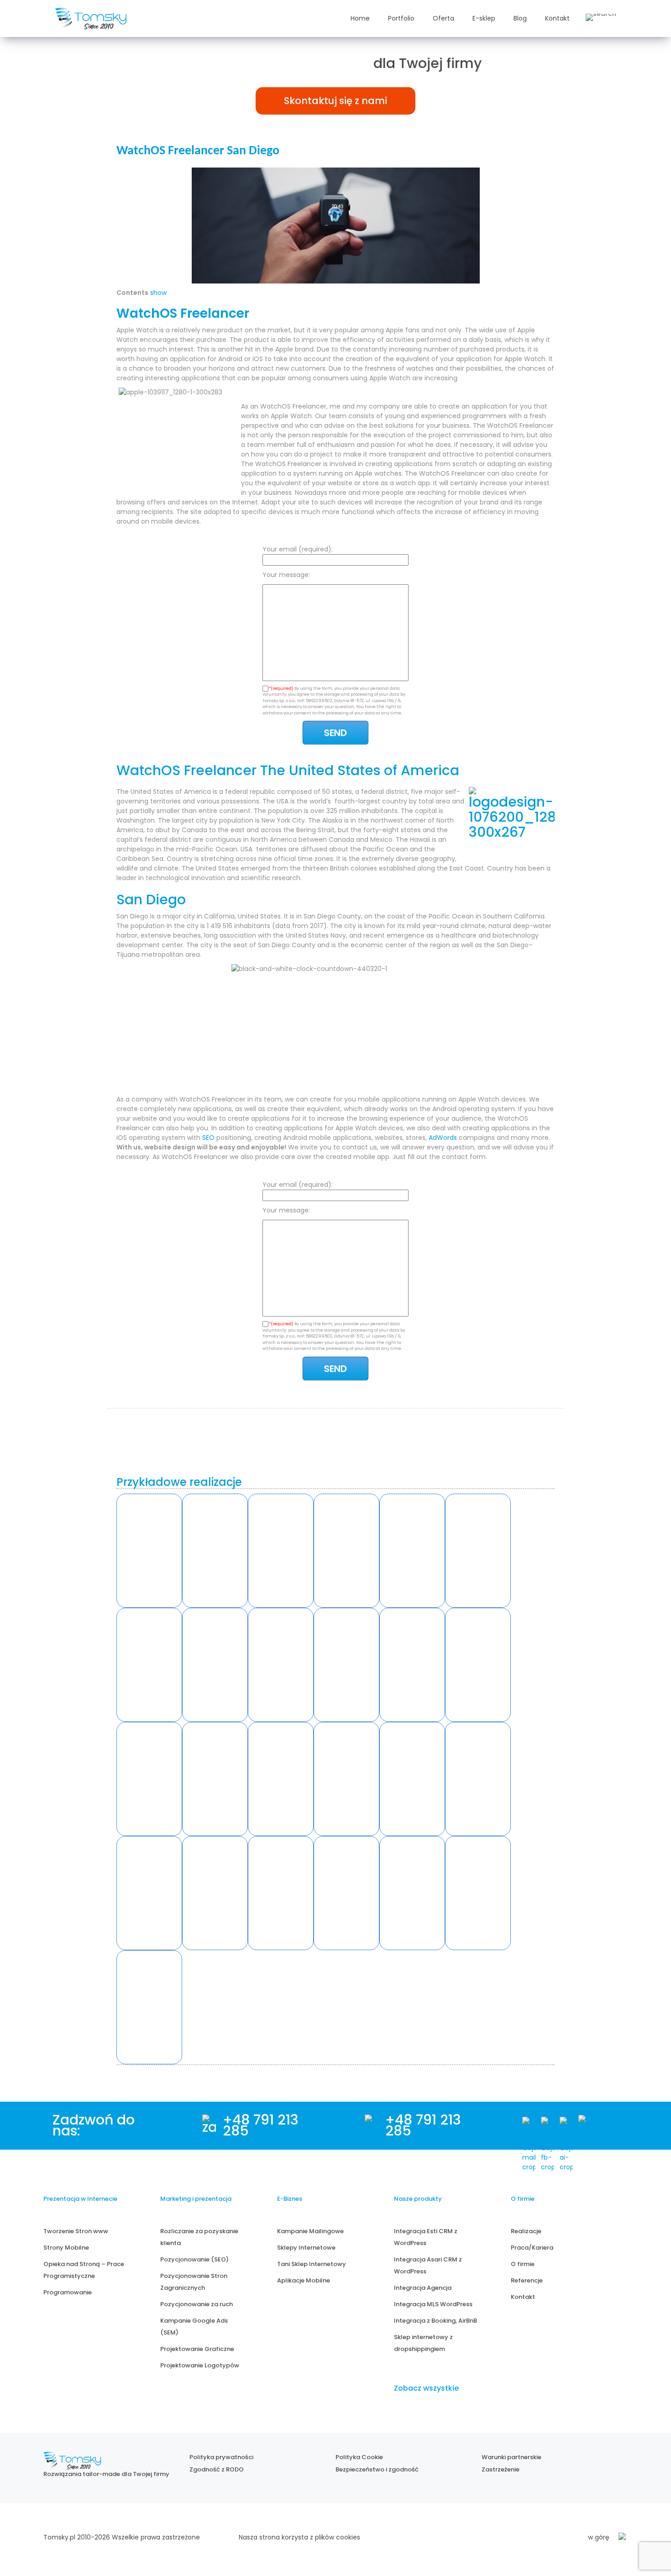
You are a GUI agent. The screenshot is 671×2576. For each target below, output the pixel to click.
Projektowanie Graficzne (197, 2349)
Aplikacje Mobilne (304, 2280)
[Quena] (412, 1551)
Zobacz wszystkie (426, 2388)
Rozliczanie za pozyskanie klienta (199, 2237)
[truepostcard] (281, 1779)
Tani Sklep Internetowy (312, 2264)
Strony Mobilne (66, 2248)
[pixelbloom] (478, 1893)
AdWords (443, 1138)
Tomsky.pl (59, 2537)
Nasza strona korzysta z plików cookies (299, 2537)
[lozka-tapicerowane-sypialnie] (346, 1779)
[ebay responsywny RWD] (478, 1665)
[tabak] (149, 1779)
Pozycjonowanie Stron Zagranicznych (194, 2282)
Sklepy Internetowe (306, 2248)
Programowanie (68, 2292)
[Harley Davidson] (215, 1551)
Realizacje (526, 2231)
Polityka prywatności (221, 2457)
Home (360, 18)
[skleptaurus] (412, 1779)
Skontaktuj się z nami (335, 101)
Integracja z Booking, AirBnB (435, 2321)
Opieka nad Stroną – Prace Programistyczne (84, 2270)
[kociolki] (149, 1893)
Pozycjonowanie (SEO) (194, 2259)
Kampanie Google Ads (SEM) (194, 2327)
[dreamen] (215, 1893)
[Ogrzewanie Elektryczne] (149, 1551)
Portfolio (401, 18)
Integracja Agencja (423, 2288)
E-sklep (484, 18)
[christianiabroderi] (412, 1893)
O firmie (523, 2264)
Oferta (443, 18)
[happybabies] (346, 1893)
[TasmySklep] (281, 1665)
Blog (520, 18)
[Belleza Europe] (346, 1551)
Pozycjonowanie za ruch (197, 2304)
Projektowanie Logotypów (200, 2365)
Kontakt (557, 18)
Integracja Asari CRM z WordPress (428, 2265)
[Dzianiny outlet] (346, 1665)
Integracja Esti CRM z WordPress (426, 2237)
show (158, 293)
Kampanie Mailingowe (310, 2231)
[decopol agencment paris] (215, 1779)
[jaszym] (281, 1893)
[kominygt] (149, 2007)
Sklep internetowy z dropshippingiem (423, 2343)
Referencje (527, 2280)
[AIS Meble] (281, 1551)
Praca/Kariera (532, 2248)
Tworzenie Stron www (76, 2231)
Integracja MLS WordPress (433, 2304)
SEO (208, 1138)
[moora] (478, 1779)
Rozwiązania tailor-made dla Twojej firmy (106, 2474)
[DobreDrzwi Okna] (149, 1665)
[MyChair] (215, 1665)
